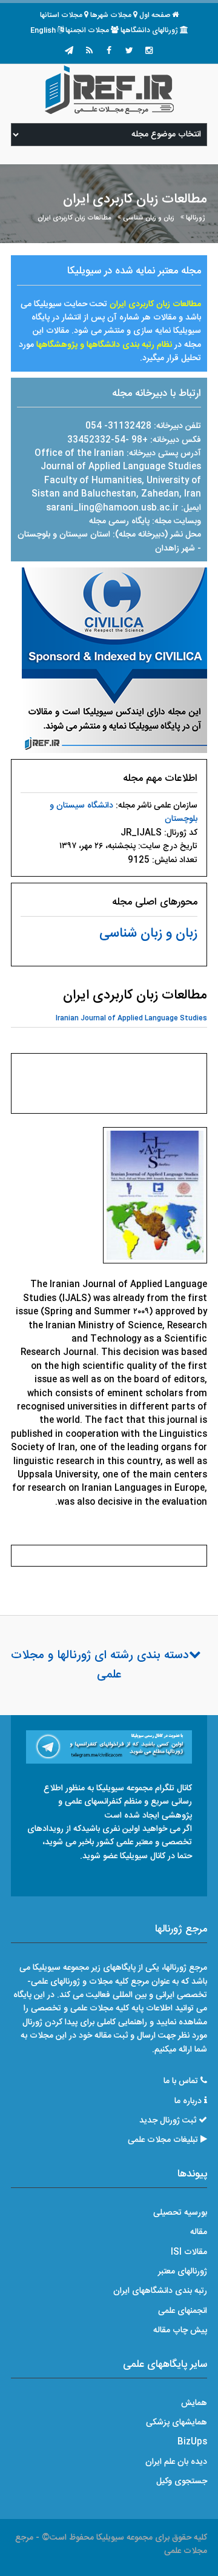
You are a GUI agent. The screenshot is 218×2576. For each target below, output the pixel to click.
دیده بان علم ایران (176, 2462)
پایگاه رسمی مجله (119, 521)
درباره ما (188, 2101)
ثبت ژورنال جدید (168, 2121)
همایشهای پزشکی (177, 2423)
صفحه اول (155, 15)
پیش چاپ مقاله (180, 2330)
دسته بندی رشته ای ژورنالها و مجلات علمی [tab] (100, 1665)
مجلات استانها (61, 15)
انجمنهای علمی (183, 2311)
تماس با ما (181, 2081)
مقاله (199, 2232)
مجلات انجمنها (87, 30)
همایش (194, 2403)
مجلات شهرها (111, 15)
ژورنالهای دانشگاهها (149, 30)
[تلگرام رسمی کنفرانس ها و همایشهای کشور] (69, 52)
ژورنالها (196, 218)
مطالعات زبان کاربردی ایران (74, 218)
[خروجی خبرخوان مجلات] (89, 52)
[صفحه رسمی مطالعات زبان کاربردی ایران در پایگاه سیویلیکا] (114, 661)
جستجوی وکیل (182, 2481)
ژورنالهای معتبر (183, 2272)
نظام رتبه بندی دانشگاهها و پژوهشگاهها (104, 345)
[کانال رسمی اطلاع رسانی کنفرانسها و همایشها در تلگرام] (109, 1747)
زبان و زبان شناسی (149, 218)
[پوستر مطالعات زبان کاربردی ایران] (155, 1199)
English (43, 30)
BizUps (192, 2442)
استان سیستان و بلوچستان (65, 535)
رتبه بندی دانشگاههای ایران (160, 2291)
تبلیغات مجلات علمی (163, 2140)
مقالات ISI (189, 2252)
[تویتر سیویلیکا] (129, 52)
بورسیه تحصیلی (180, 2213)
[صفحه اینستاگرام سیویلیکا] (149, 52)
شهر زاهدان (175, 549)
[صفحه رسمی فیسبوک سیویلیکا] (109, 52)
